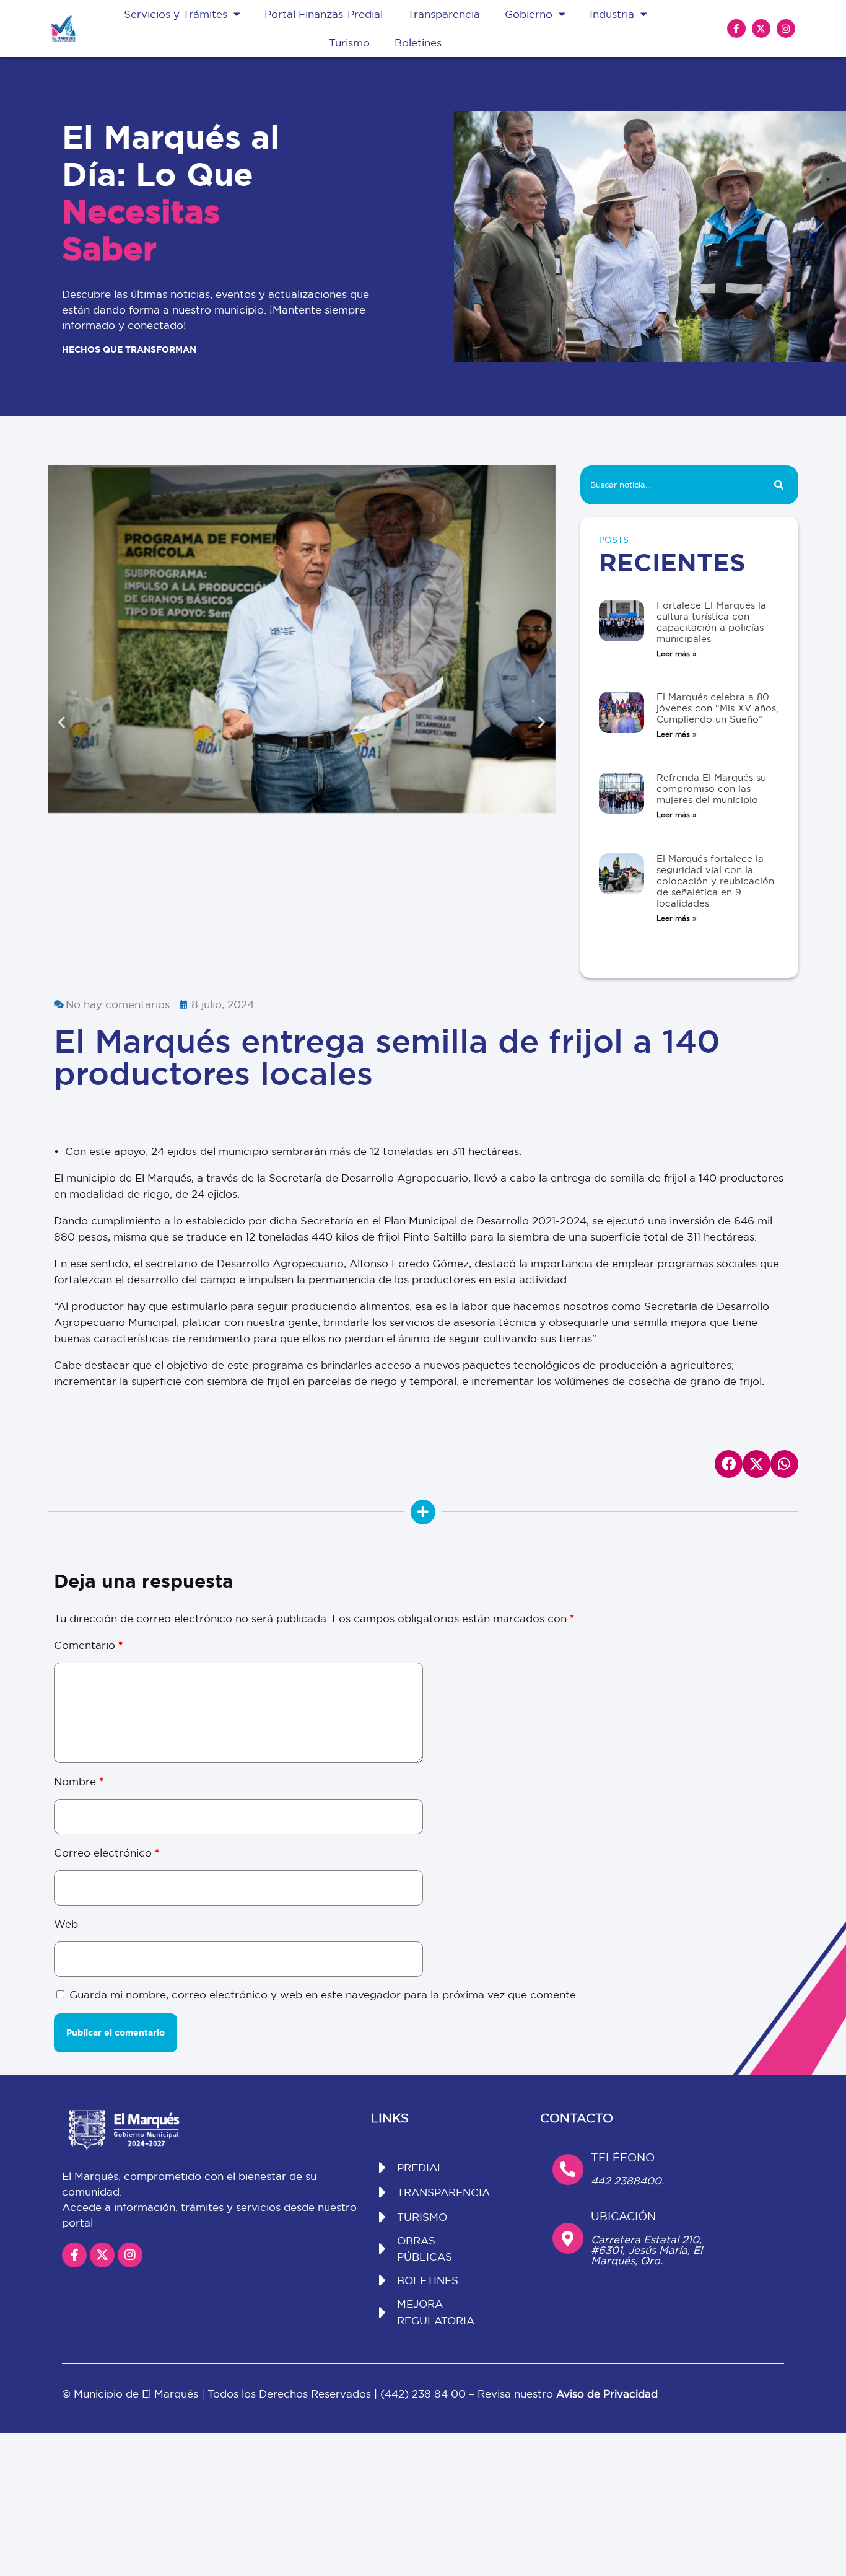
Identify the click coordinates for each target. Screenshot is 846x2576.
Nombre (79, 1781)
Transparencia (444, 14)
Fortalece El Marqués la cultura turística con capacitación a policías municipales (711, 622)
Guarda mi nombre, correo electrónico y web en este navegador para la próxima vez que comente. (324, 1994)
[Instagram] (786, 29)
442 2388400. (627, 2180)
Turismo (349, 42)
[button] (62, 722)
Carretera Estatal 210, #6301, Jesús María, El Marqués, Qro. (647, 2250)
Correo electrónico (107, 1853)
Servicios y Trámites (176, 14)
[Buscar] (779, 485)
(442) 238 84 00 (425, 2394)
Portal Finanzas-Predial (324, 14)
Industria (612, 14)
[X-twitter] (761, 29)
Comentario (88, 1645)
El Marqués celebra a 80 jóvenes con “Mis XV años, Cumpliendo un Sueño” (717, 708)
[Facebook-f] (736, 29)
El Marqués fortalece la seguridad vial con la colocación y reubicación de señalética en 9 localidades (715, 881)
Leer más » (677, 653)
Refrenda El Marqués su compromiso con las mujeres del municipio (711, 789)
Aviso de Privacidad (607, 2394)
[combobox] (669, 485)
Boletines (418, 42)
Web (66, 1924)
